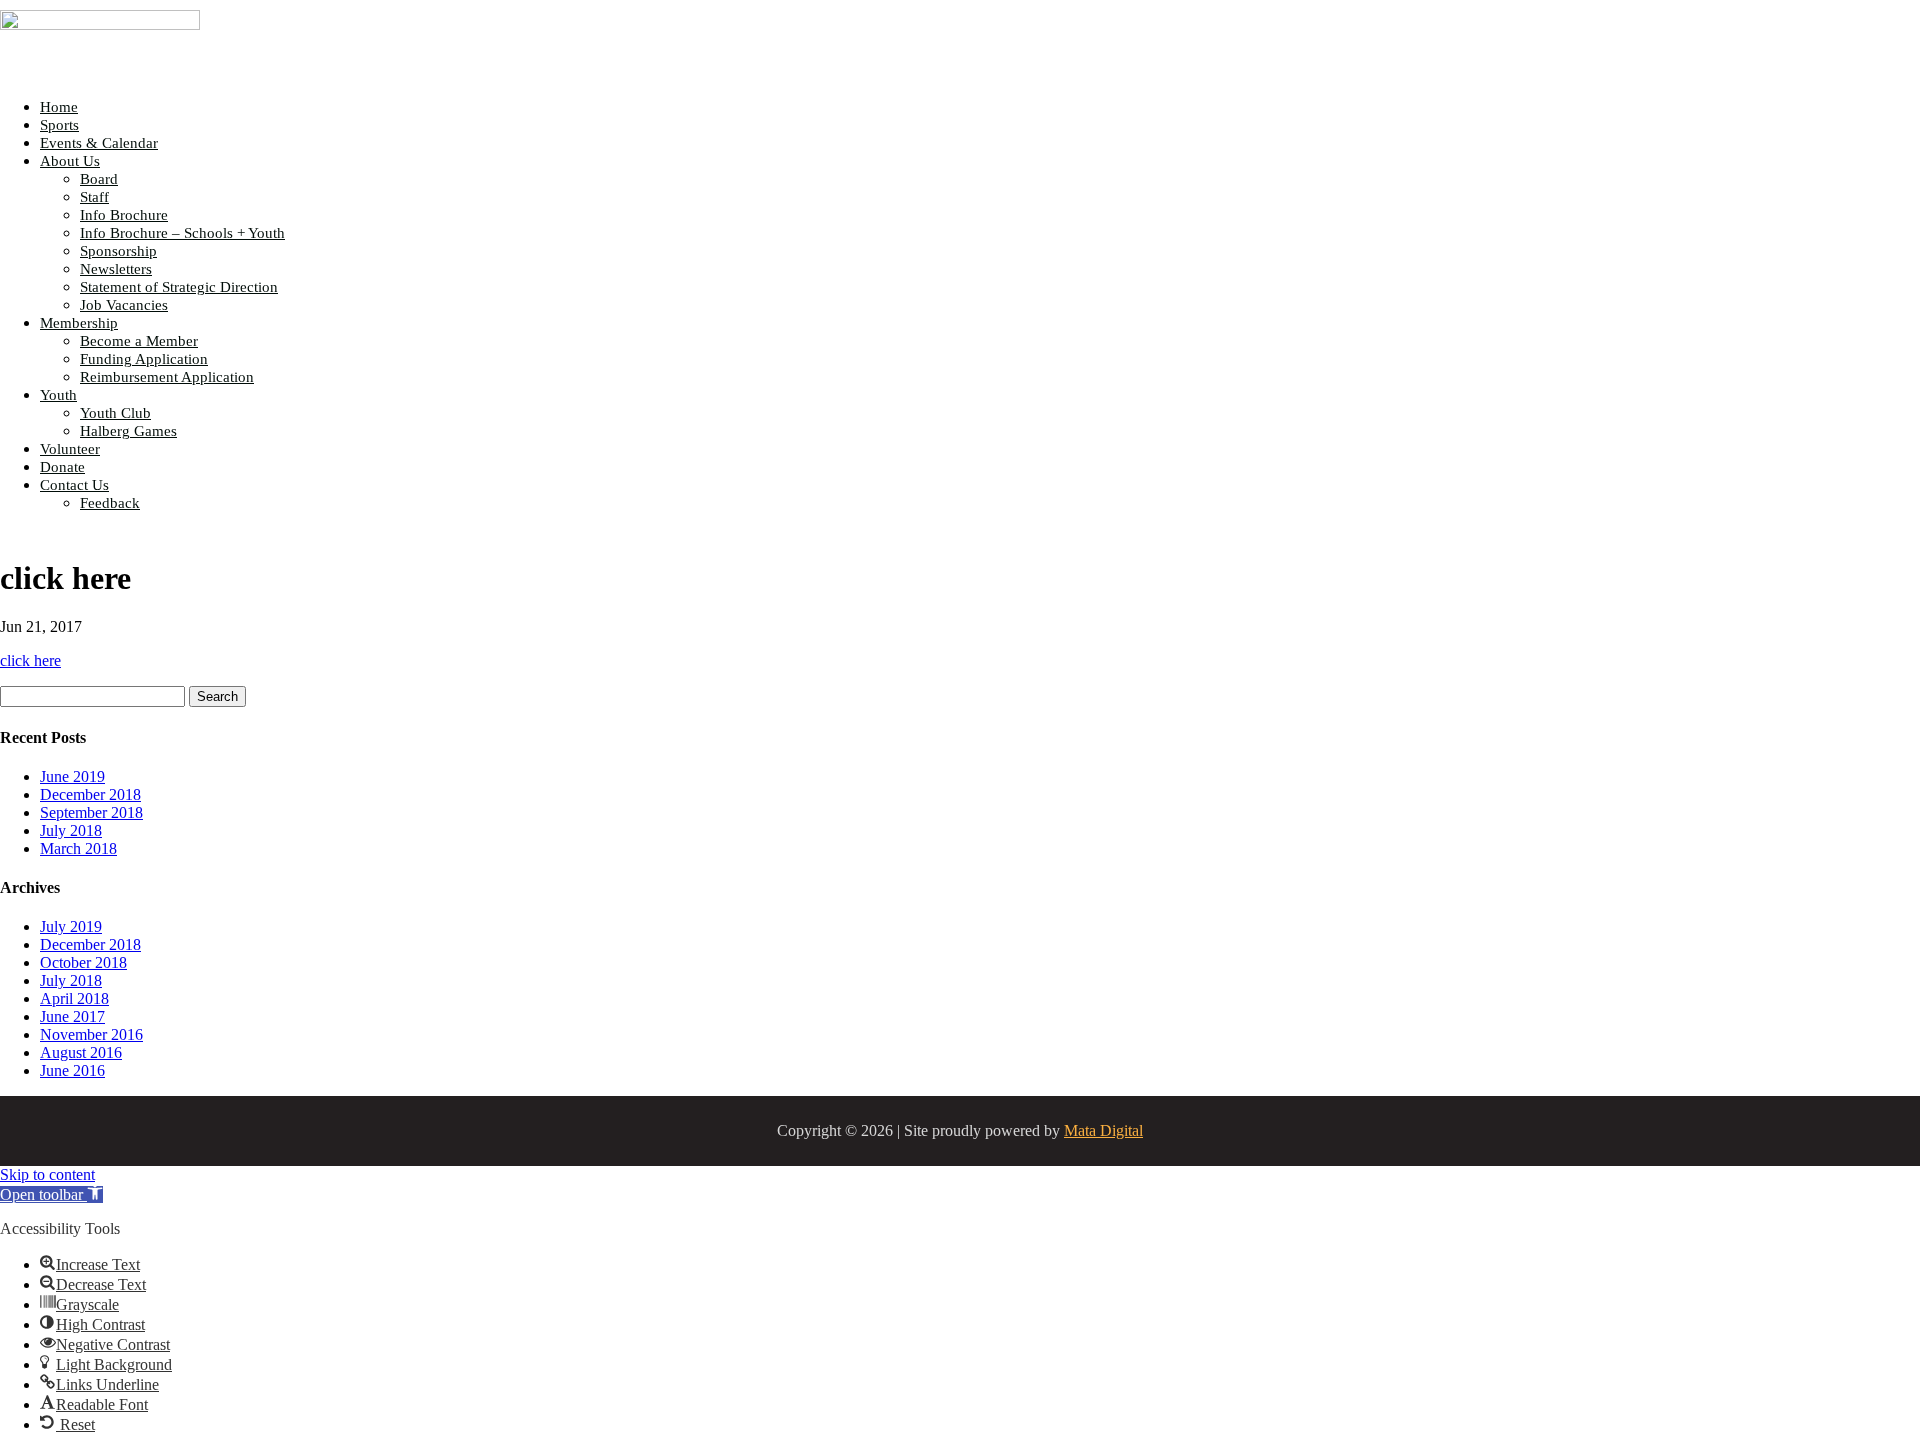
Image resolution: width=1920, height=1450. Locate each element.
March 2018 (78, 848)
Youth (58, 395)
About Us (70, 161)
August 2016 (81, 1052)
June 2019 (72, 776)
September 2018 (91, 812)
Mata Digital (1103, 1130)
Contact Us (74, 485)
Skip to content (47, 1174)
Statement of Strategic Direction (179, 287)
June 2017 (72, 1016)
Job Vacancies (124, 305)
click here (30, 660)
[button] (51, 1194)
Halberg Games (128, 431)
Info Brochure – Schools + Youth (182, 233)
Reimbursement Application (167, 377)
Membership (79, 323)
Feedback (110, 503)
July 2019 (71, 926)
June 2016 (72, 1070)
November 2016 (91, 1034)
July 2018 (71, 830)
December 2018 (90, 794)
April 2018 (74, 998)
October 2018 (83, 962)
